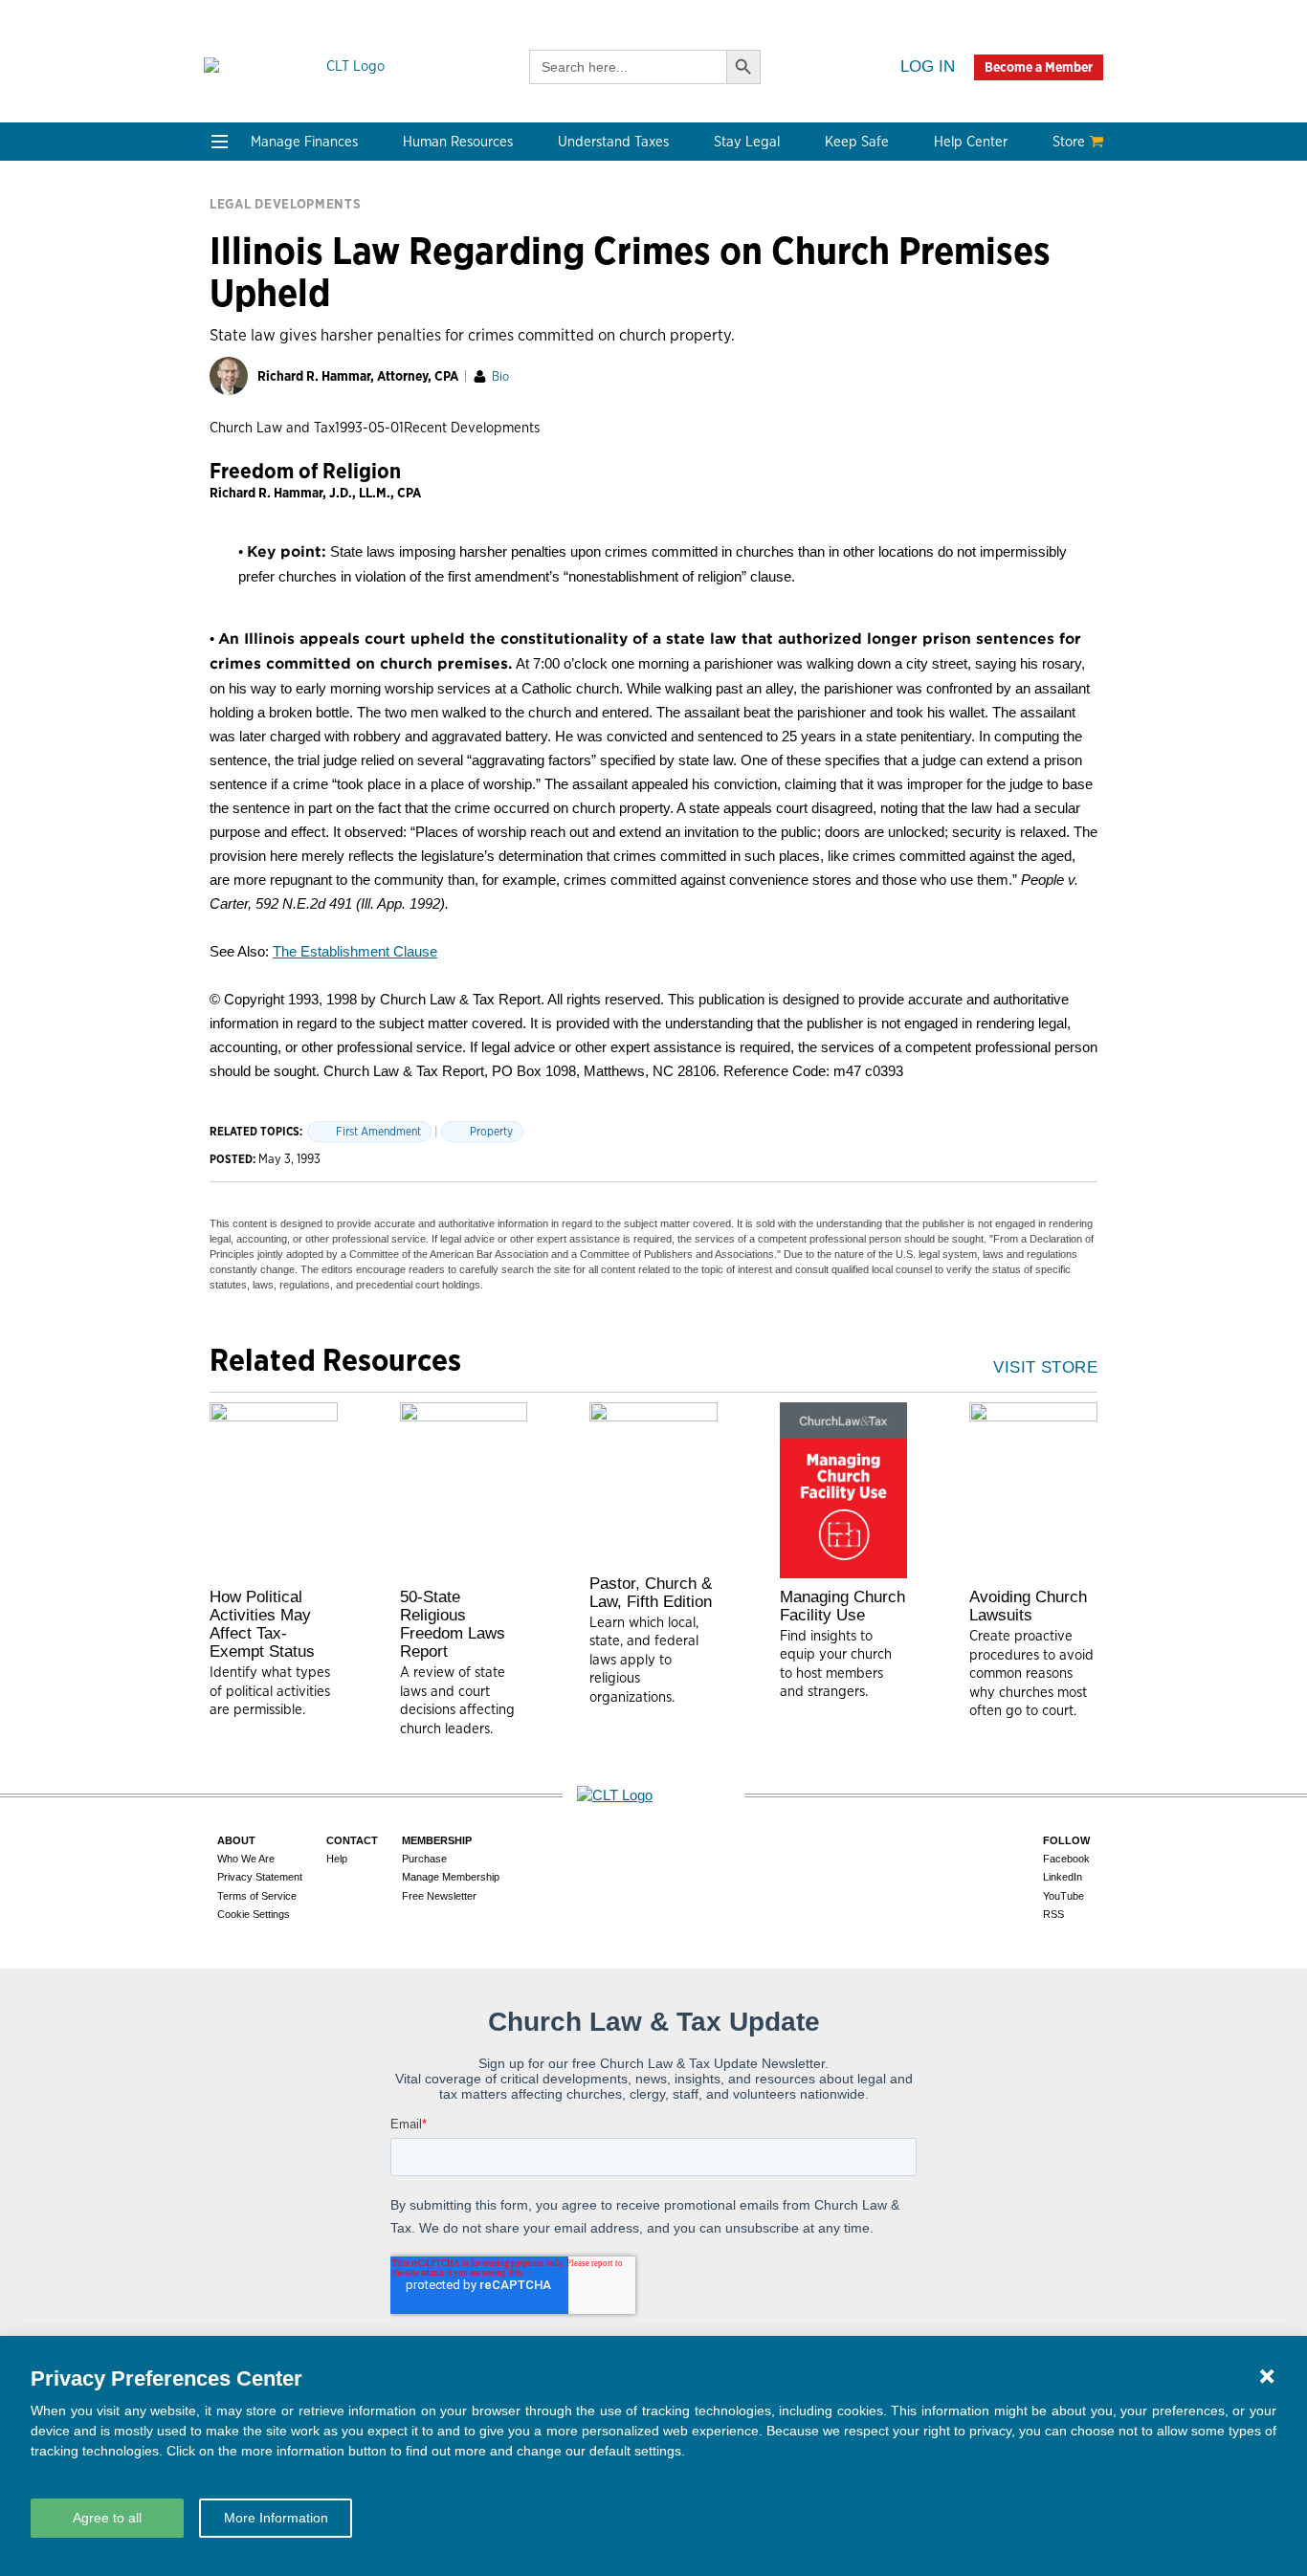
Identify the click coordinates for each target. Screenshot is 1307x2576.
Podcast (240, 516)
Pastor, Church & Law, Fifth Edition (651, 1593)
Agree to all (107, 2518)
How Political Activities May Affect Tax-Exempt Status (262, 1624)
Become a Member (1039, 67)
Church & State (804, 288)
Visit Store (1045, 1367)
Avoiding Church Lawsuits (1028, 1606)
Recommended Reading (292, 539)
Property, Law (799, 403)
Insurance (965, 311)
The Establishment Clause (355, 951)
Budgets (241, 242)
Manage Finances (304, 142)
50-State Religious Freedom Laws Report (453, 1624)
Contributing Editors (462, 608)
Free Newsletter (439, 1896)
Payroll (416, 288)
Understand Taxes (613, 142)
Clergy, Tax (609, 242)
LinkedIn (1063, 1877)
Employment (435, 265)
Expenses (604, 288)
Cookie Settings (254, 1914)
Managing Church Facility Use (842, 1606)
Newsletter (250, 493)
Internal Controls (270, 334)
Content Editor (443, 539)
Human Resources (458, 142)
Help (337, 1859)
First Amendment (378, 1131)
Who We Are (447, 461)
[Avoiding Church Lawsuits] (1033, 1490)
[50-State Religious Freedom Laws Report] (464, 1490)
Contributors (436, 631)
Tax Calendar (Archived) (653, 334)
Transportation (983, 334)
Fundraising (253, 311)
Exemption (609, 265)
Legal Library (796, 380)
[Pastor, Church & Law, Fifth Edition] (653, 1484)
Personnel (426, 311)
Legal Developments (820, 357)
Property (491, 1131)
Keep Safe (857, 142)
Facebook (1066, 1859)
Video (233, 562)
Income (598, 311)
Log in (928, 66)
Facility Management (1002, 288)
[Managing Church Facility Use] (844, 1490)
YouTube (1063, 1896)
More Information (276, 2518)
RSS (1053, 1914)
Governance (793, 334)
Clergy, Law (791, 311)
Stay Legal (747, 142)
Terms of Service (257, 1896)
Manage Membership (451, 1877)
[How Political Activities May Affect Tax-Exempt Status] (274, 1490)
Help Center (971, 142)
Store (1069, 142)
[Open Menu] (220, 142)
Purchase (424, 1859)
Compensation (442, 242)
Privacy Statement (260, 1877)
